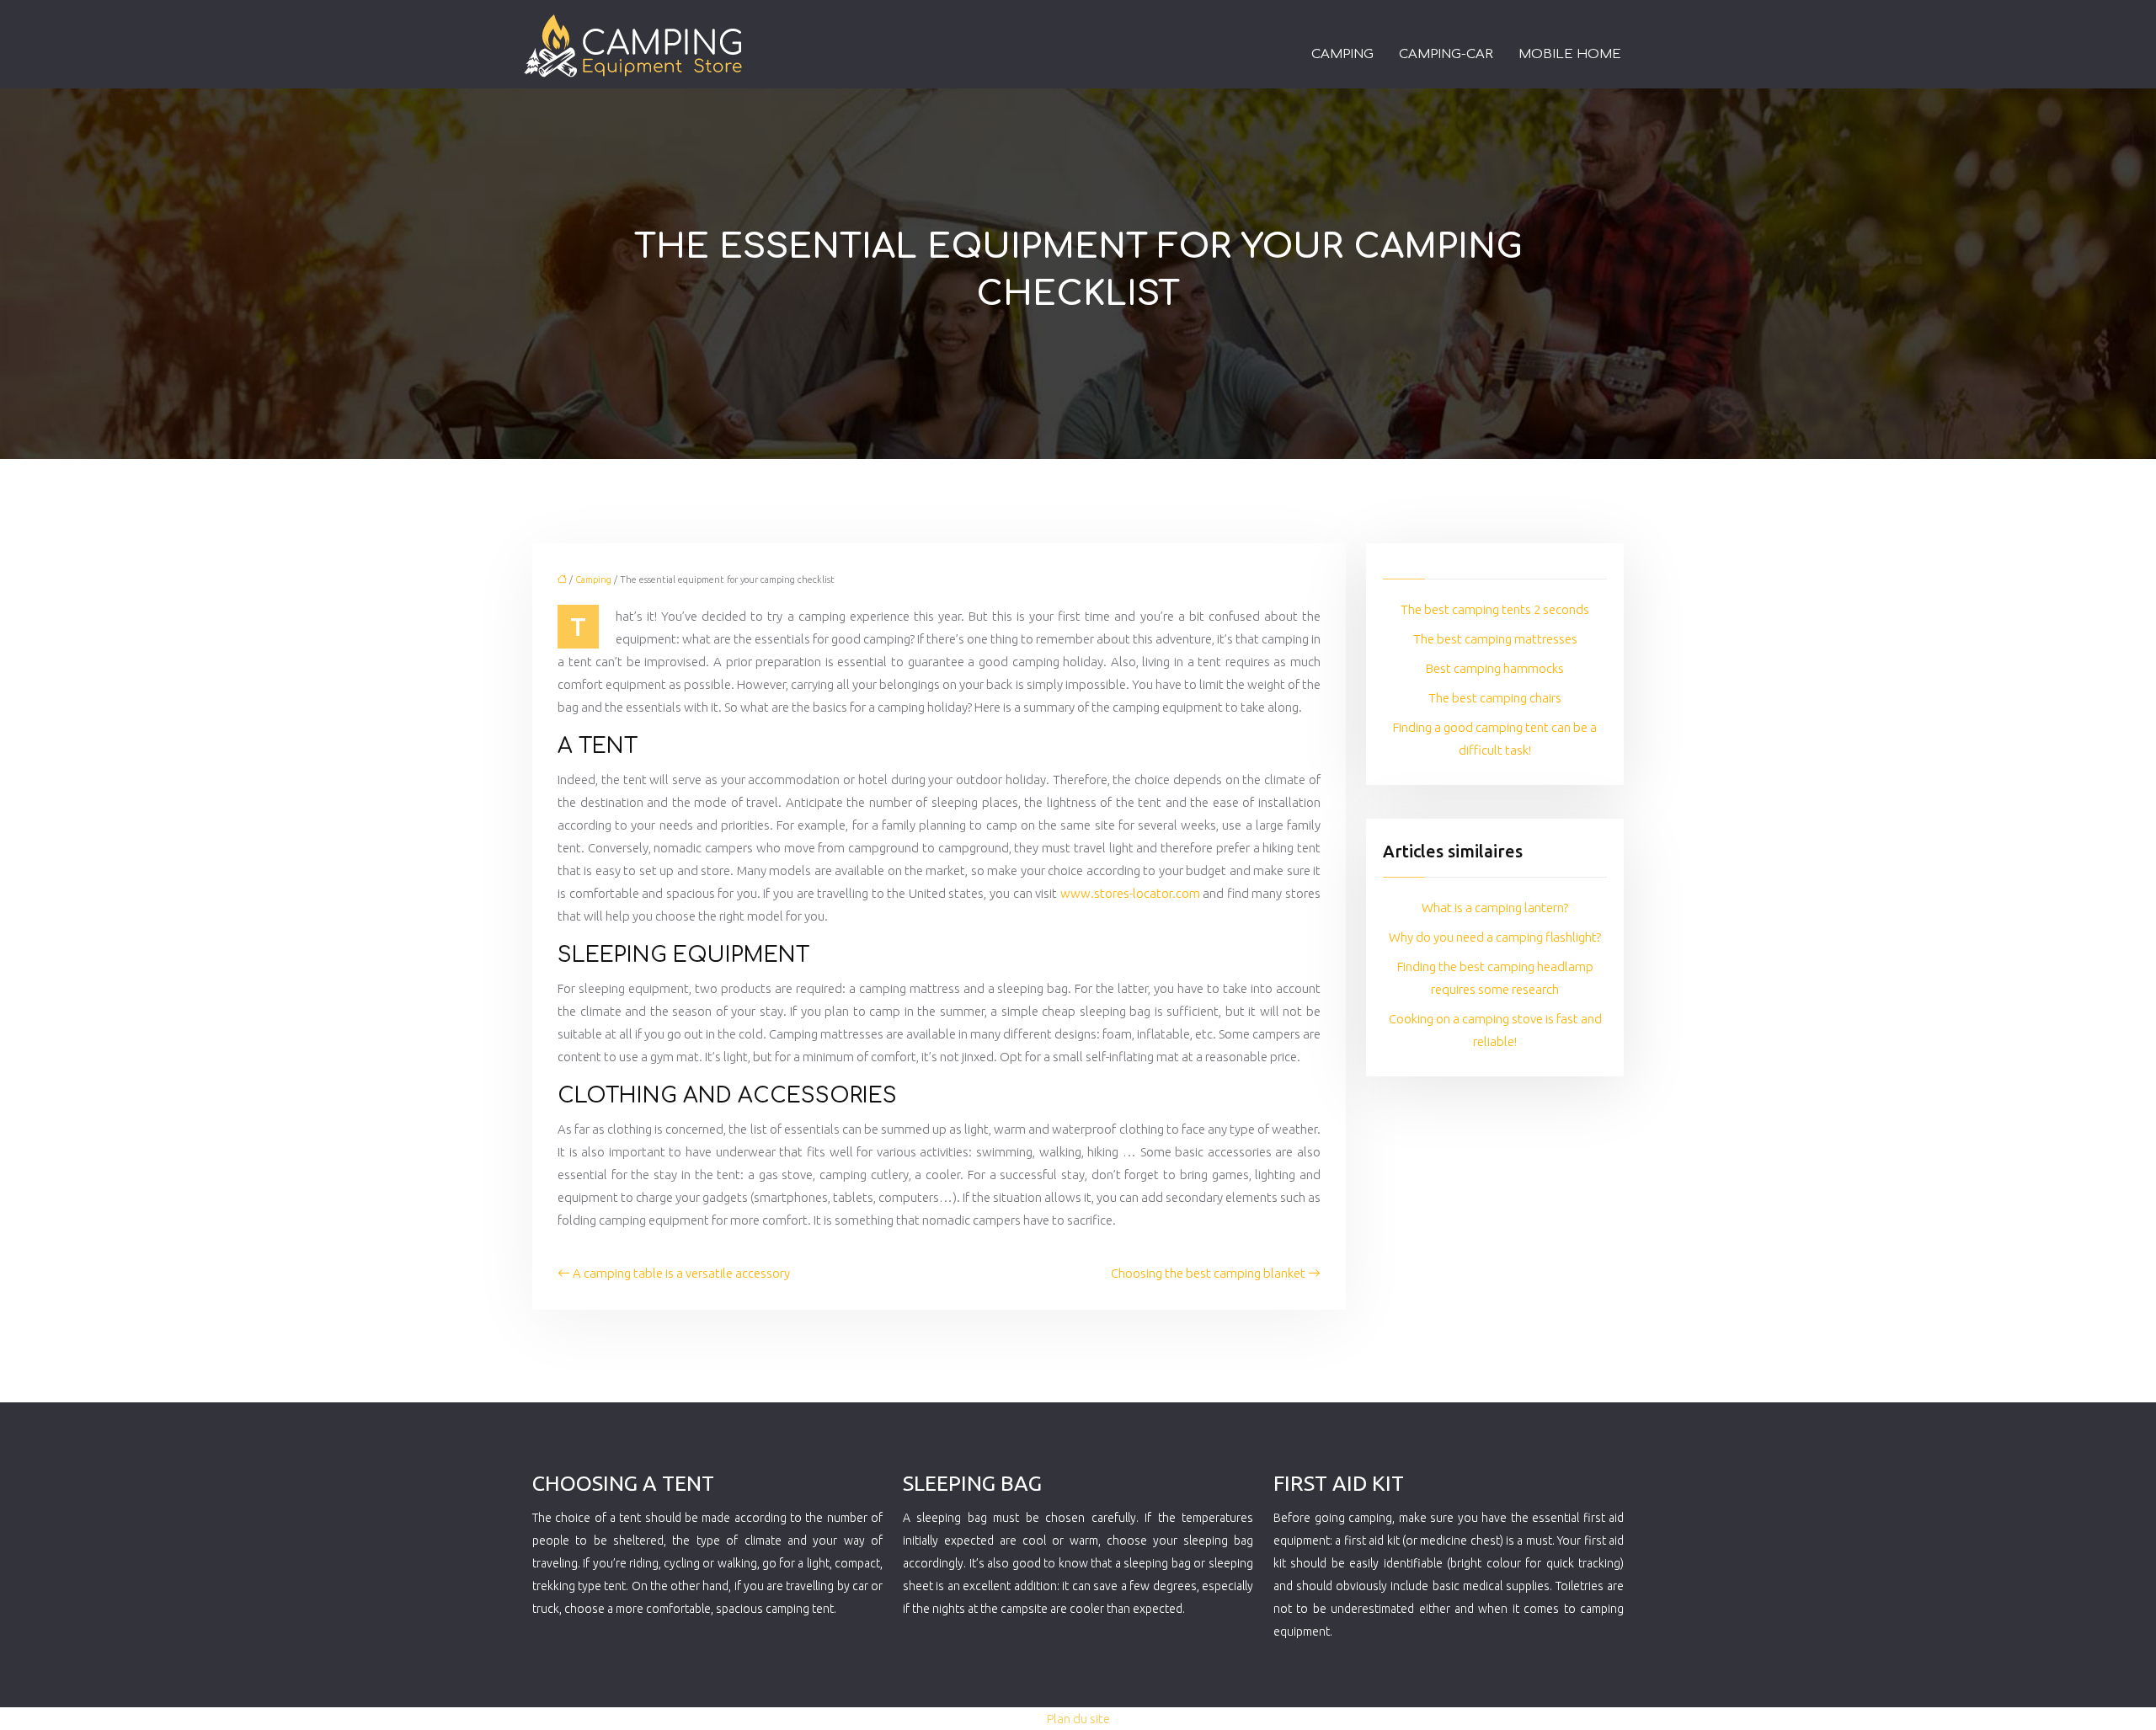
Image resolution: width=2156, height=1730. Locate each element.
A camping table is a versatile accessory (681, 1273)
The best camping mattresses (1495, 639)
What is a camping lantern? (1495, 908)
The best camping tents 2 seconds (1495, 609)
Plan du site (1078, 1719)
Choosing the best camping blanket (1208, 1273)
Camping (1342, 54)
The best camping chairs (1495, 698)
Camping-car (1446, 54)
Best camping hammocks (1495, 668)
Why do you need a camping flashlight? (1495, 937)
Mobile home (1570, 54)
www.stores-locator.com (1130, 893)
